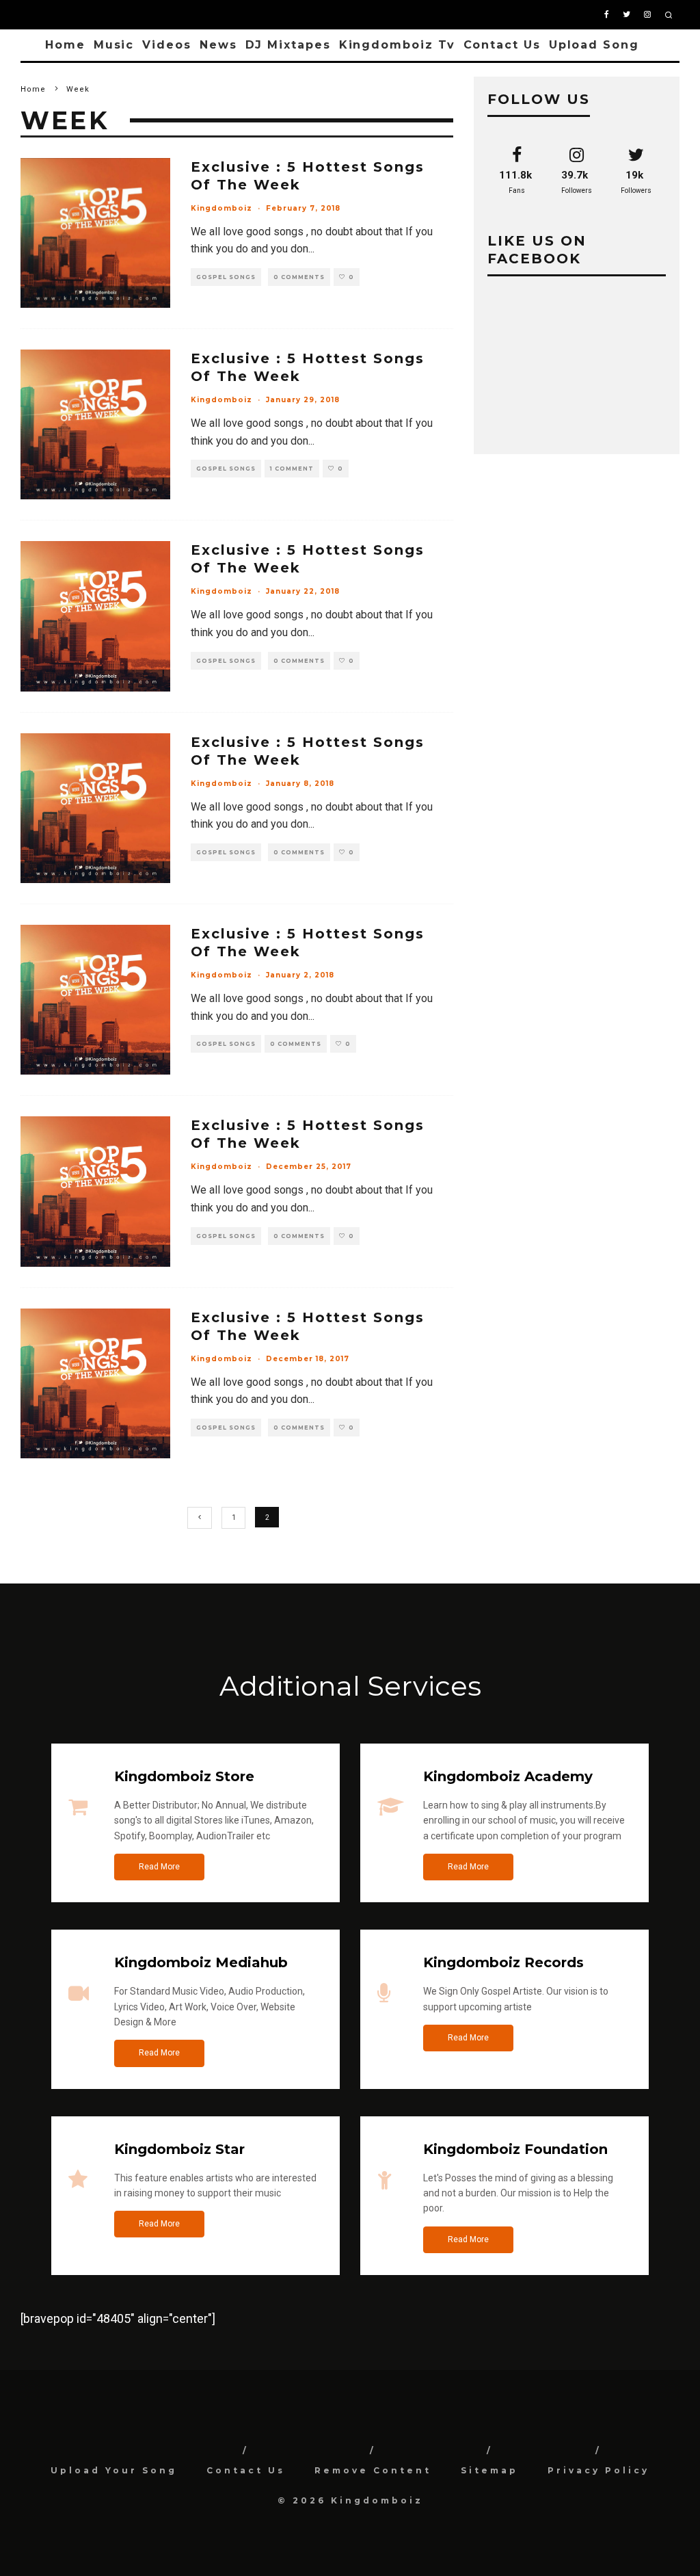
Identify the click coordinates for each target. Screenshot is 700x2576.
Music (114, 45)
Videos (167, 45)
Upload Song (594, 45)
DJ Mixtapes (288, 45)
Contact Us (502, 45)
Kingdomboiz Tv (397, 45)
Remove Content (373, 2470)
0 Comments (299, 277)
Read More (159, 1867)
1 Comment (292, 469)
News (218, 45)
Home (65, 45)
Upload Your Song (114, 2470)
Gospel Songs (226, 277)
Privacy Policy (598, 2470)
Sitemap (489, 2470)
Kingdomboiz (221, 208)
